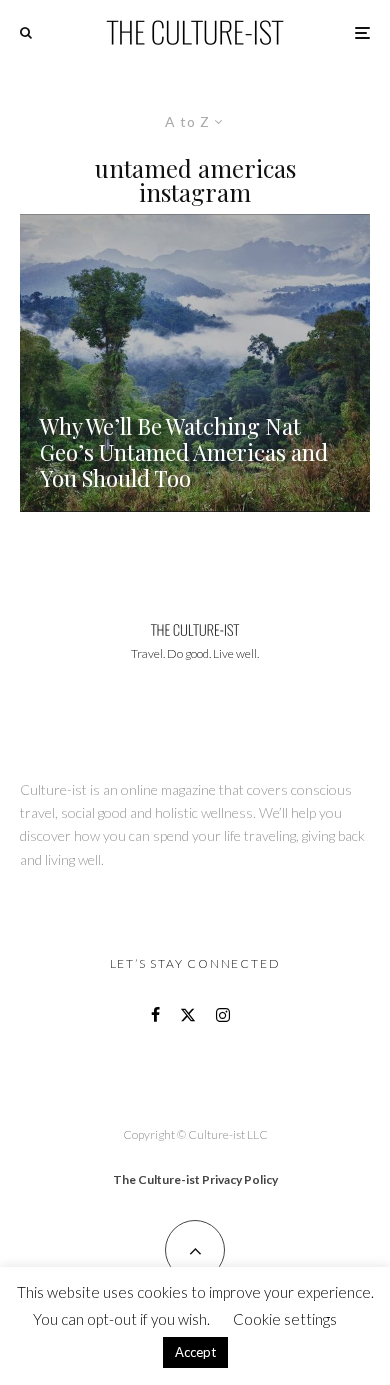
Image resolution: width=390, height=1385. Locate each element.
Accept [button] (195, 1352)
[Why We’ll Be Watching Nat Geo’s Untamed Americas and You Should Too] (195, 363)
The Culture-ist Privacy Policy (195, 1179)
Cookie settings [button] (285, 1319)
